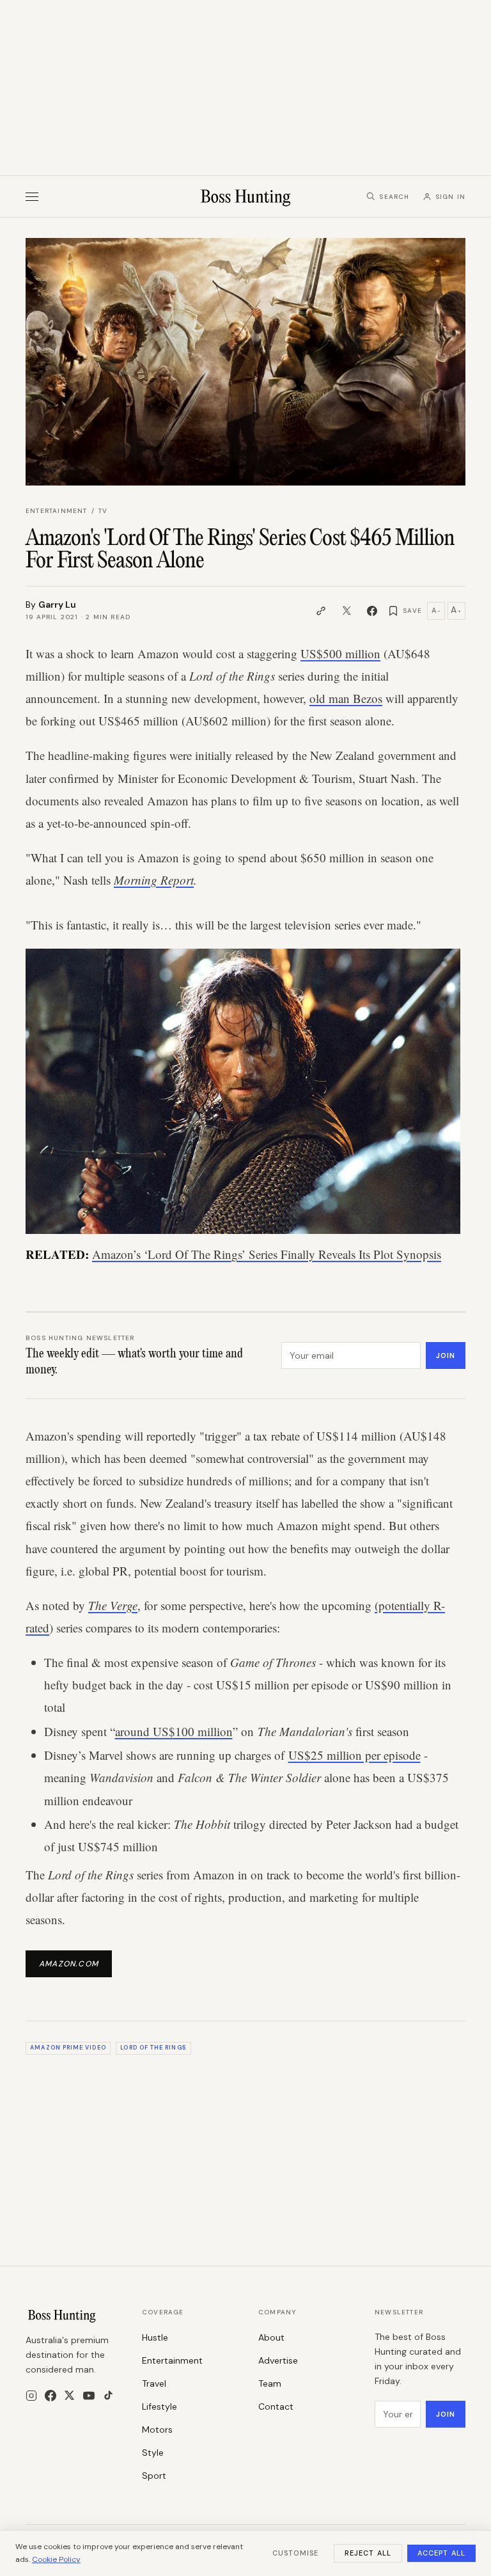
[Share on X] (347, 611)
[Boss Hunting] (246, 196)
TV (103, 511)
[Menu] (32, 197)
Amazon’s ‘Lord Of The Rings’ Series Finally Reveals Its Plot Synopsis (267, 1254)
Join (446, 1355)
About (271, 2337)
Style (153, 2453)
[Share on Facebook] (372, 611)
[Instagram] (31, 2396)
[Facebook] (51, 2396)
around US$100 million (174, 1731)
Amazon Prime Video (68, 2048)
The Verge (113, 1605)
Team (270, 2383)
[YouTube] (89, 2396)
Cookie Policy (56, 2559)
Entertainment (57, 511)
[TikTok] (108, 2395)
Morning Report (154, 880)
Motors (157, 2430)
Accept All (441, 2553)
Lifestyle (160, 2406)
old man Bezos (346, 698)
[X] (69, 2395)
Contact (276, 2406)
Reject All (368, 2553)
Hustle (155, 2337)
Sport (154, 2476)
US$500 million (340, 653)
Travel (154, 2383)
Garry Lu (57, 604)
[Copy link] (321, 611)
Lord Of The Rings (153, 2048)
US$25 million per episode (355, 1755)
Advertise (278, 2360)
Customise (295, 2553)
